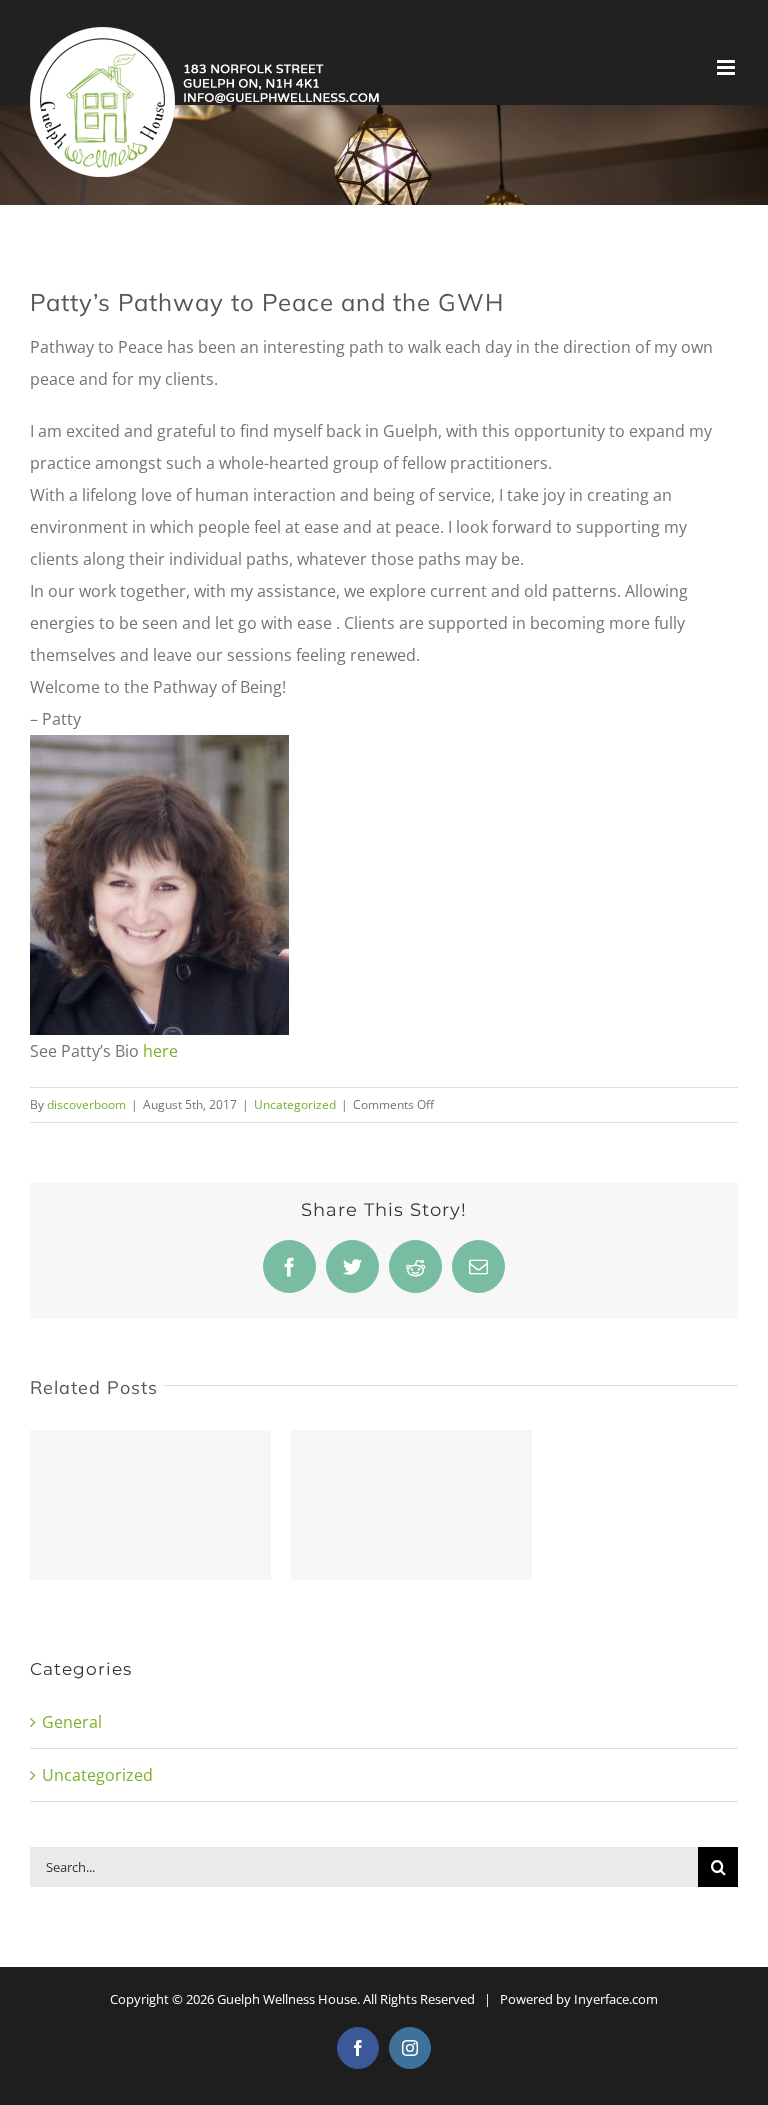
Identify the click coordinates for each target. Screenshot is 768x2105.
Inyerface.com (616, 1999)
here (160, 1051)
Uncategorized (295, 1104)
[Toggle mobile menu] (727, 67)
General (72, 1722)
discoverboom (86, 1104)
